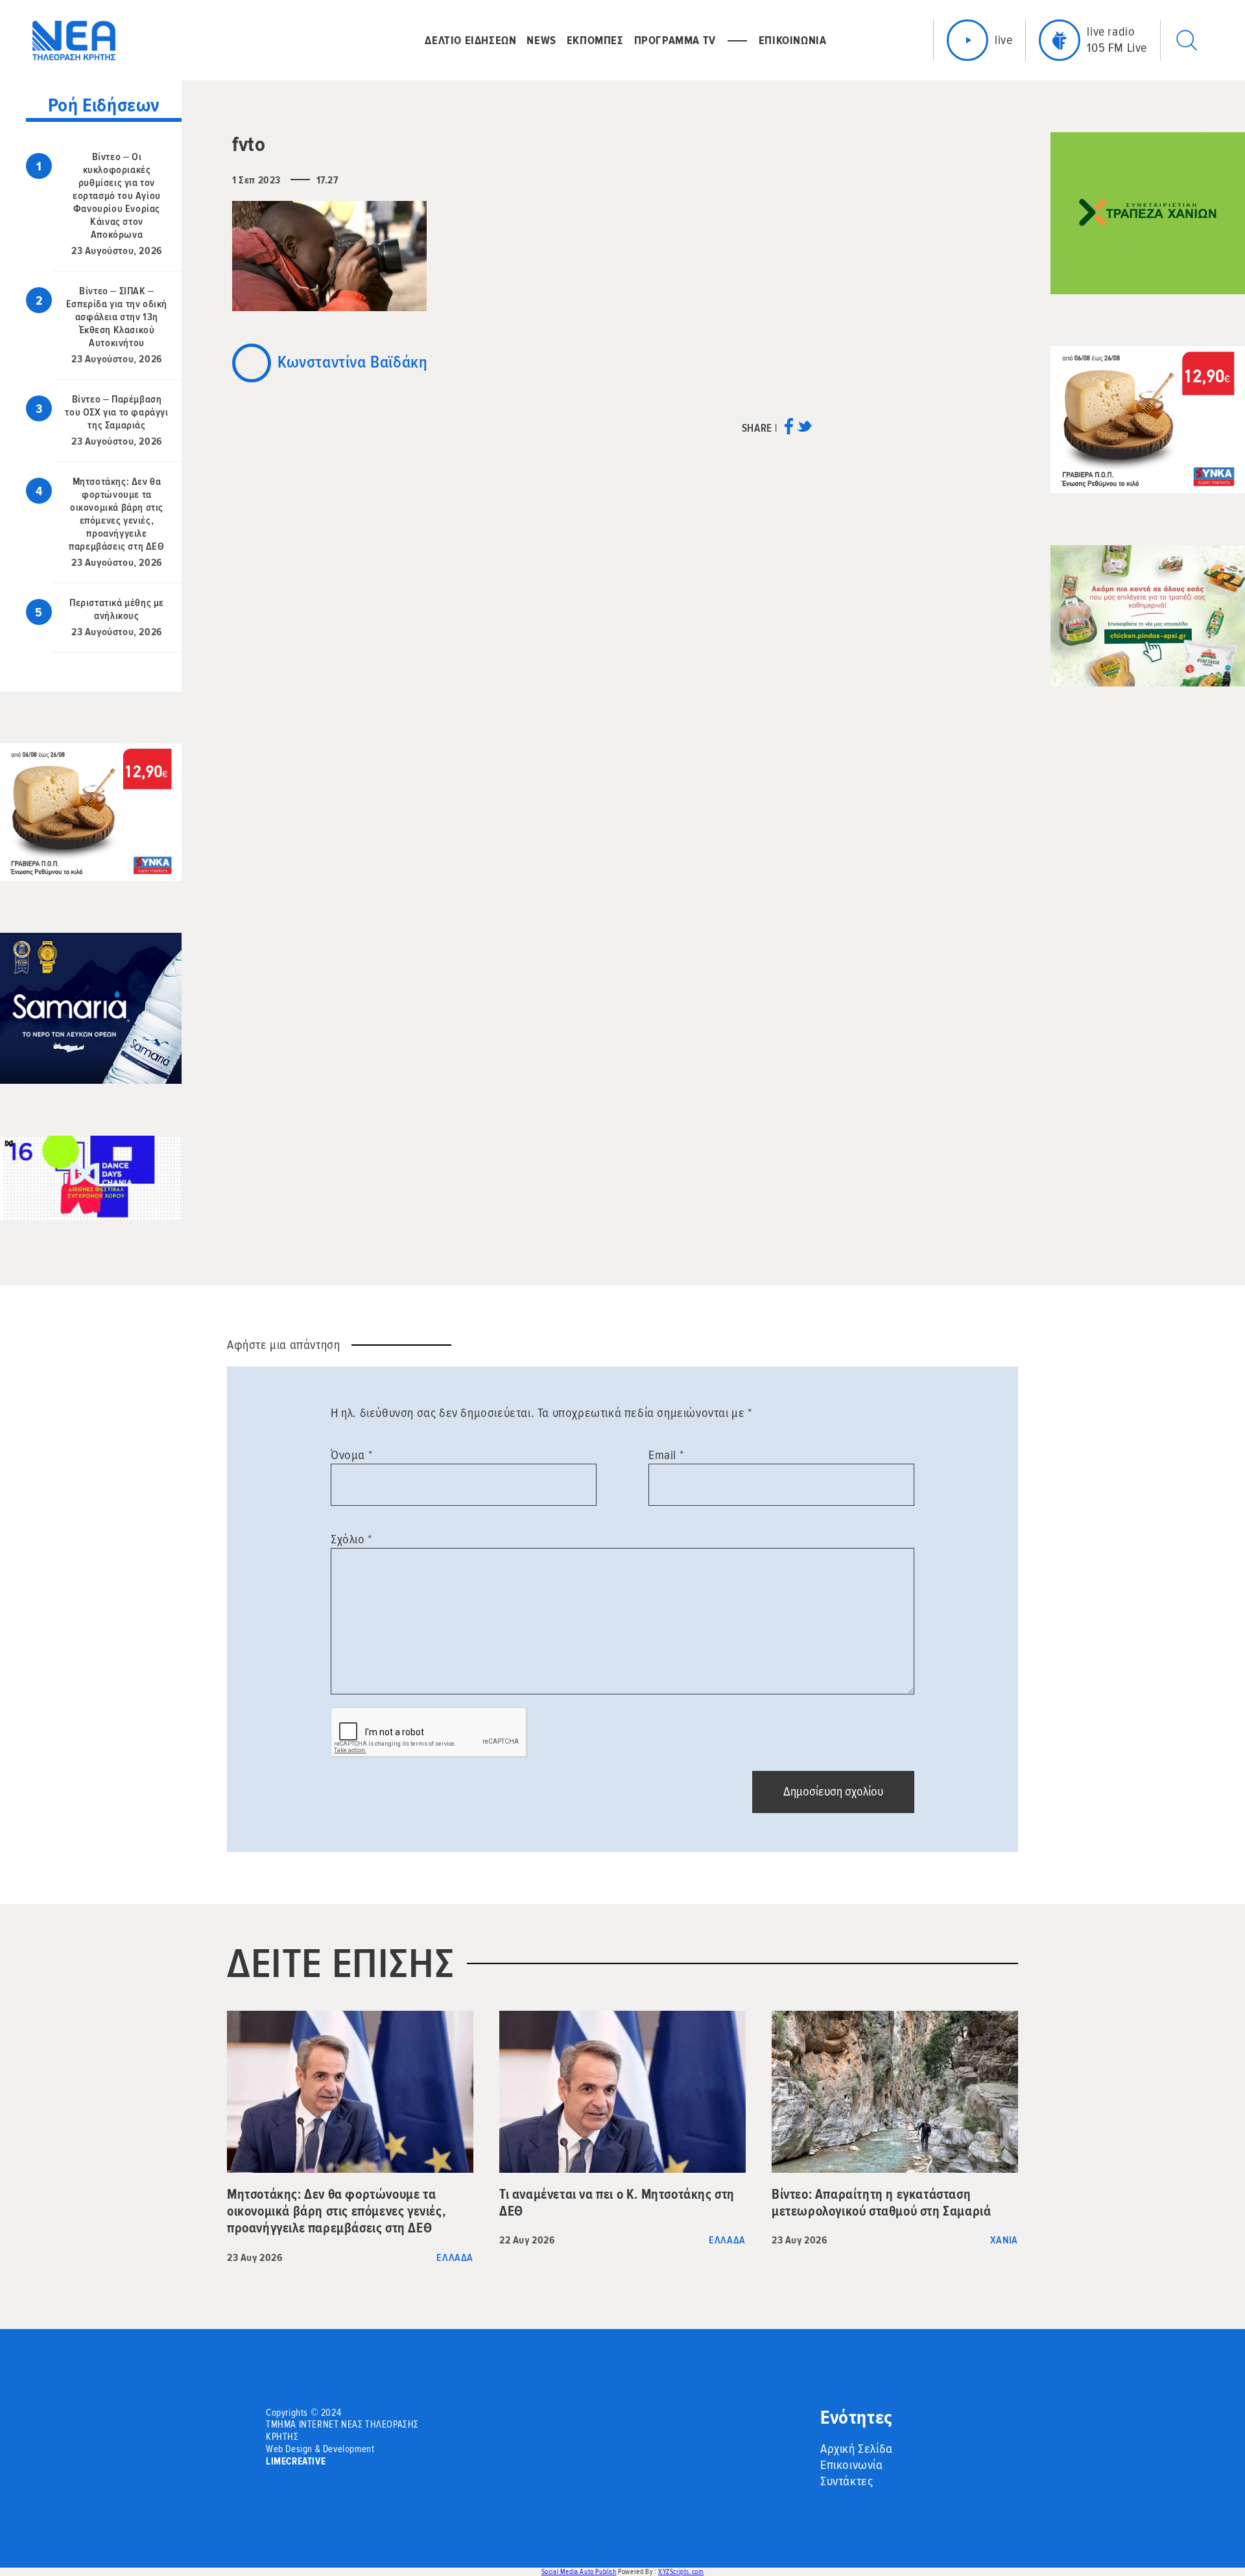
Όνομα (351, 1455)
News (541, 40)
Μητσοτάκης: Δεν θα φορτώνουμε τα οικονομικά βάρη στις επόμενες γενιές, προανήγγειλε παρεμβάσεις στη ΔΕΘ (116, 514)
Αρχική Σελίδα (857, 2449)
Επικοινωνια (793, 40)
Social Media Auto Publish (579, 2572)
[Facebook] (789, 431)
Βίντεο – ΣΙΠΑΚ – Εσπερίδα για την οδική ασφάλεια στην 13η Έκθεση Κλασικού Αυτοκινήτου (117, 317)
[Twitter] (804, 431)
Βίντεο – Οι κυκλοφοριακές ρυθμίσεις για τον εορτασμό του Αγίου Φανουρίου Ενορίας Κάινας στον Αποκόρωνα (117, 196)
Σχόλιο (351, 1540)
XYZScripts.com (681, 2572)
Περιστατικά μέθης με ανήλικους (117, 609)
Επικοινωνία (852, 2465)
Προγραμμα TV (675, 40)
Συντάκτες (847, 2481)
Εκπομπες (595, 40)
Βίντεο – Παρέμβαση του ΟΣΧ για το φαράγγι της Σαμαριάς (116, 412)
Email (666, 1455)
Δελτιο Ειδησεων (470, 40)
